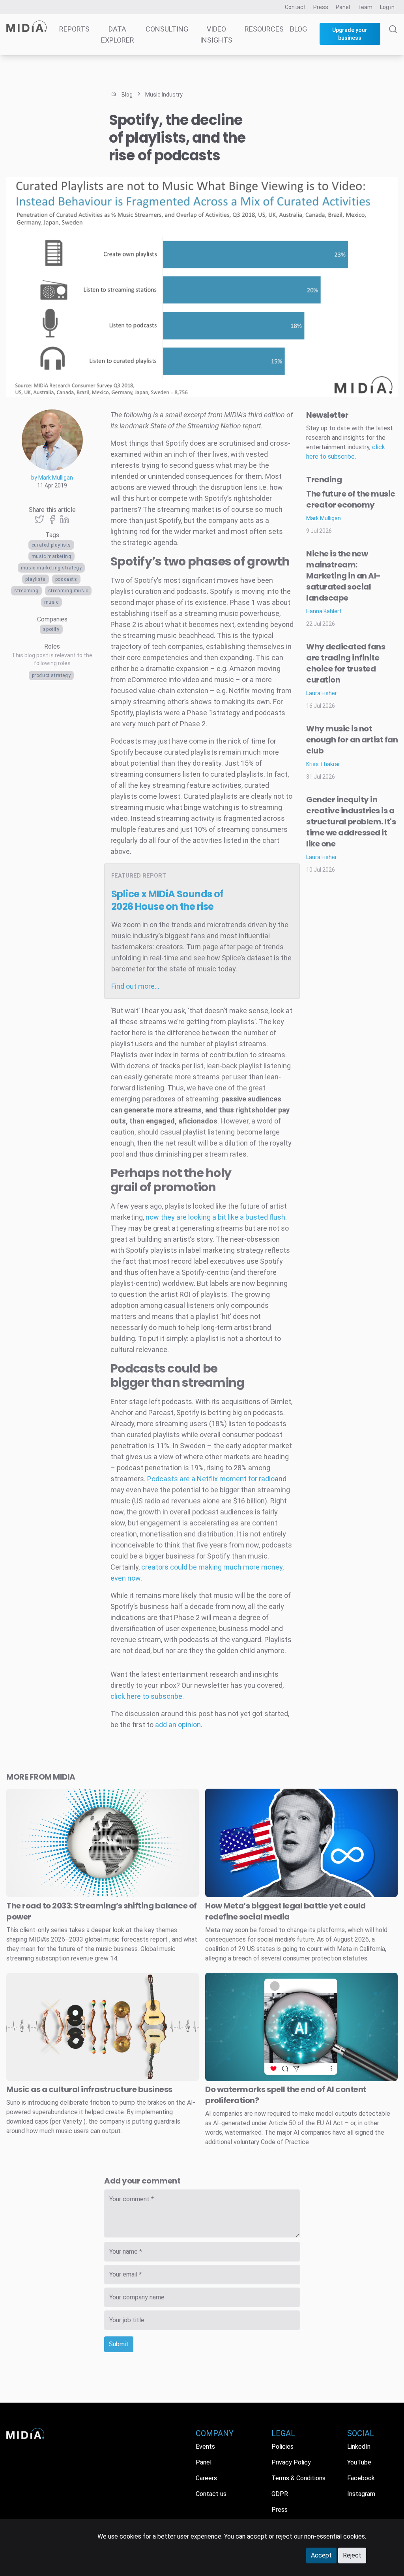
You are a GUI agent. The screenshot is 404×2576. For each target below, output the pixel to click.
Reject (352, 2555)
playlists (35, 579)
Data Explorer (118, 34)
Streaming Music (68, 591)
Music (51, 602)
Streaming (26, 591)
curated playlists (51, 545)
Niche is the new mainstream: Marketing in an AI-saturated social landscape (343, 576)
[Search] (393, 40)
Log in (387, 7)
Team (365, 7)
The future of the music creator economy (351, 499)
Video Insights (216, 34)
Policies (282, 2447)
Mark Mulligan (324, 518)
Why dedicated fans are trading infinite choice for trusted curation (346, 663)
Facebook (361, 2478)
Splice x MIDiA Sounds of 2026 (167, 900)
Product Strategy (51, 675)
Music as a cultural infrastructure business (89, 2089)
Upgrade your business (350, 34)
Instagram (361, 2494)
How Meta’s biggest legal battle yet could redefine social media (285, 1911)
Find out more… (135, 986)
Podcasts (66, 579)
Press (321, 7)
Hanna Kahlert (324, 611)
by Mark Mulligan (52, 478)
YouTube (359, 2462)
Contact (295, 7)
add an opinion (178, 1725)
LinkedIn (359, 2447)
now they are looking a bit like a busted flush (215, 1217)
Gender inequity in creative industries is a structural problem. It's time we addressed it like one (351, 822)
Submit (119, 2344)
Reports (74, 29)
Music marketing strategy (51, 568)
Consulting (167, 29)
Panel (343, 7)
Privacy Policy (291, 2462)
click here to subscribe (146, 1696)
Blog (298, 29)
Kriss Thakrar (323, 764)
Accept (321, 2555)
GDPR (280, 2494)
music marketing (51, 556)
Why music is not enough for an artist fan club (352, 740)
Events (205, 2447)
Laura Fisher (322, 693)
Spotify (51, 629)
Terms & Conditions (298, 2478)
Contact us (211, 2494)
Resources (264, 29)
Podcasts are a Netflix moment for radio (211, 1479)
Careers (206, 2478)
